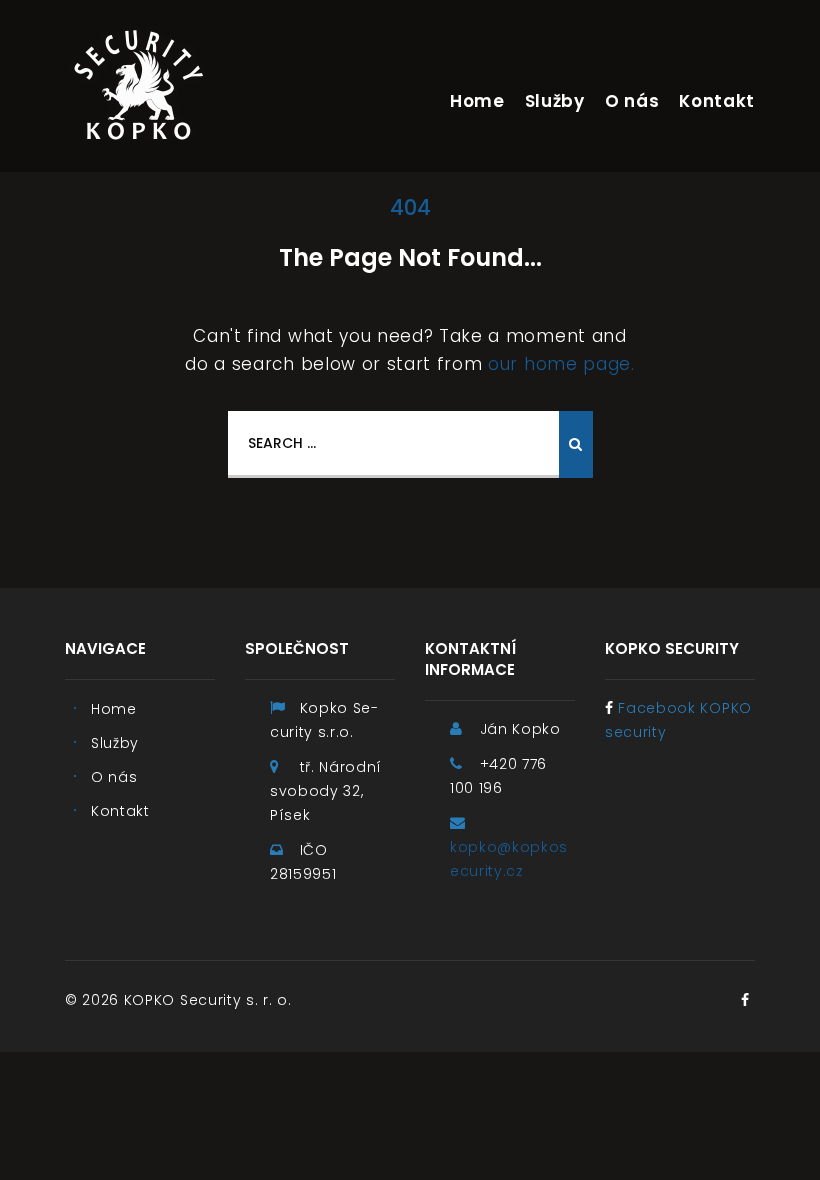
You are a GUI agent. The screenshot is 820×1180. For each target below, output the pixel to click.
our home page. (561, 364)
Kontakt (717, 101)
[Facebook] (745, 1000)
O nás (632, 101)
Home (477, 101)
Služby (555, 101)
